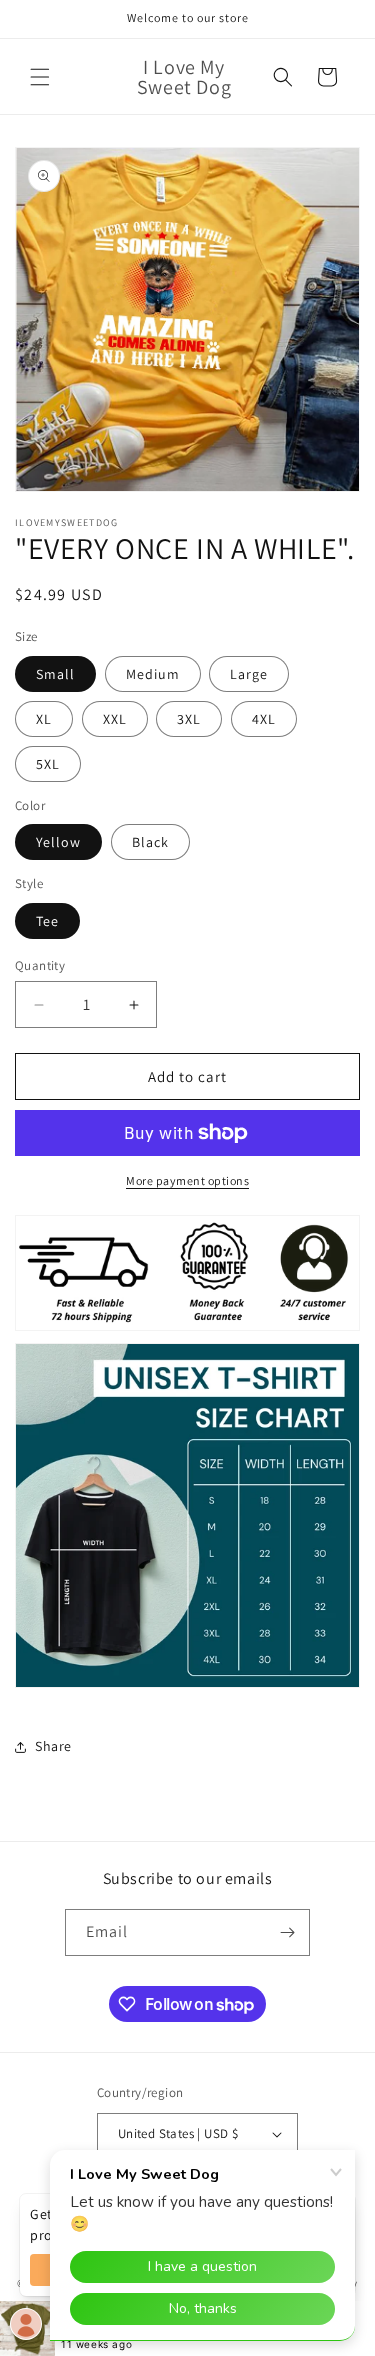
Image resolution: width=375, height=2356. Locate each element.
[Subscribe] (287, 1932)
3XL (189, 719)
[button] (40, 77)
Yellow (58, 842)
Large (249, 674)
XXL (115, 719)
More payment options (187, 1180)
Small (55, 674)
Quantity (40, 965)
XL (44, 719)
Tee (47, 921)
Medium (153, 674)
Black (150, 842)
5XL (48, 764)
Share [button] (53, 1746)
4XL (264, 719)
